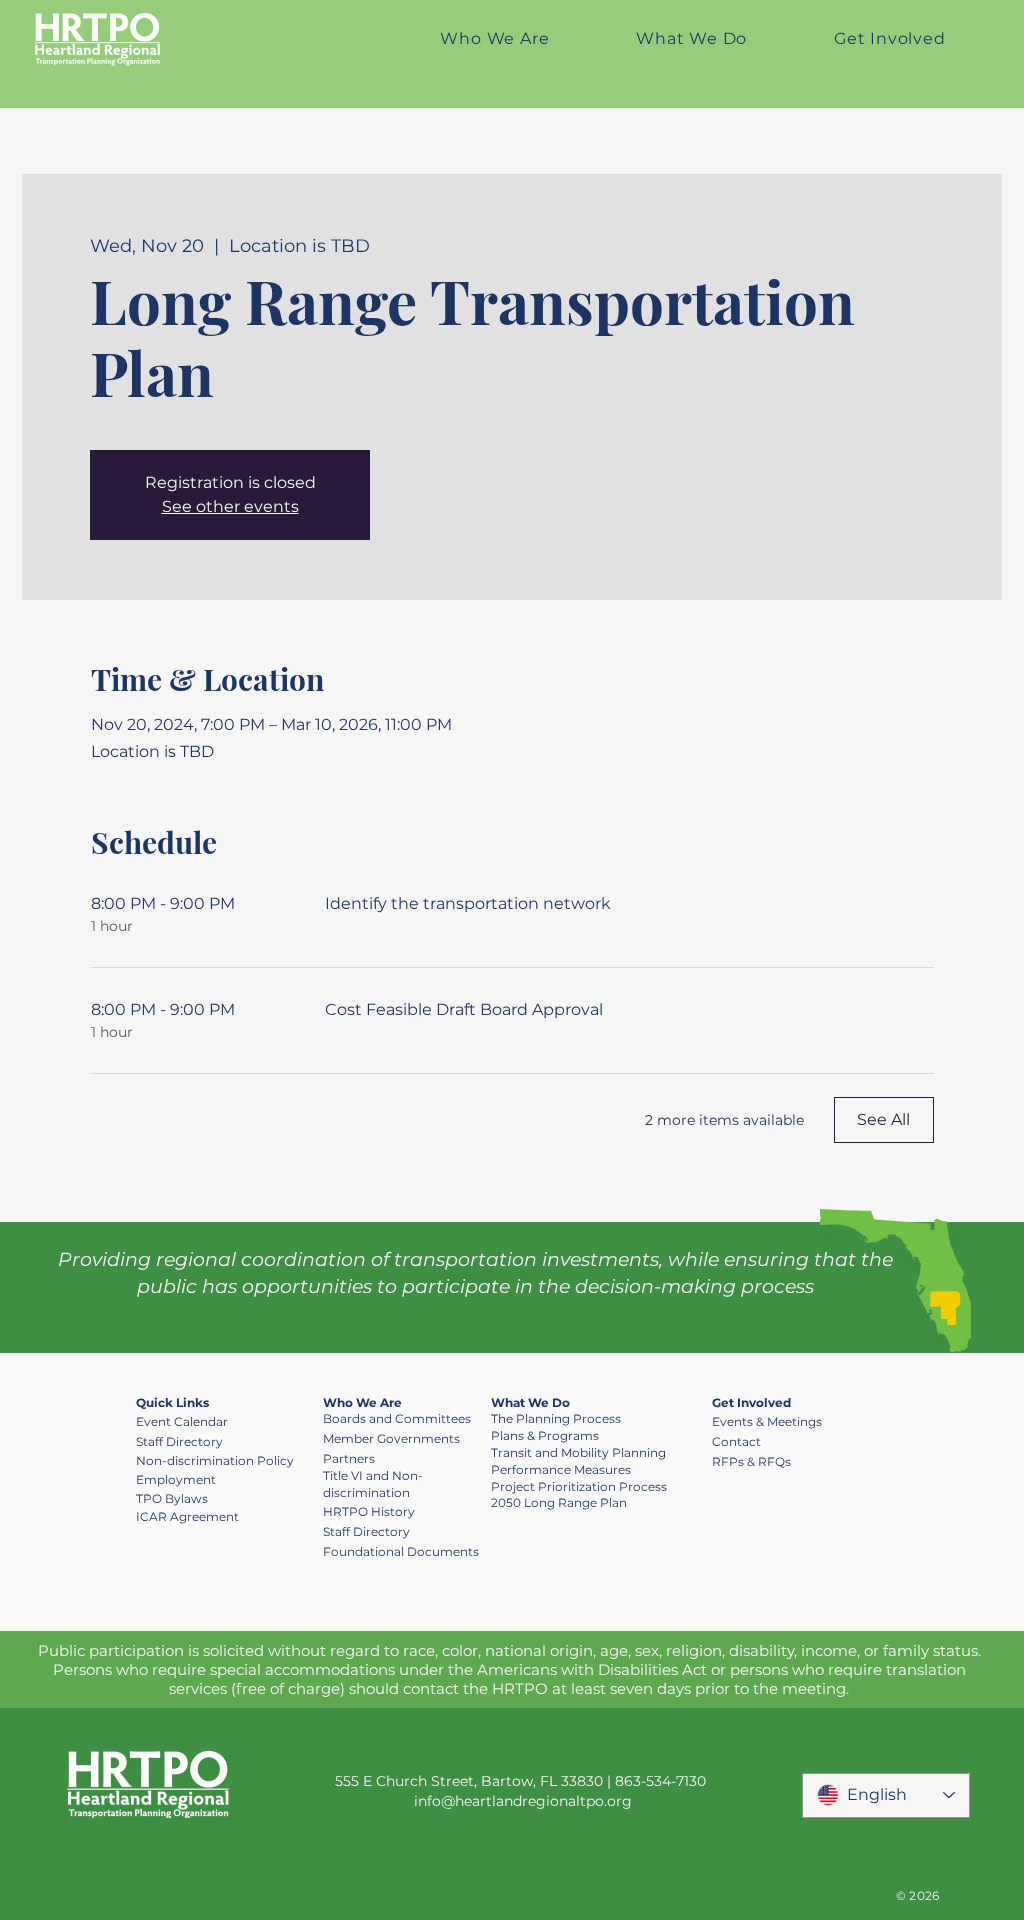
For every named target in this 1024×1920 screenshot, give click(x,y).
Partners (349, 1458)
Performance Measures (561, 1469)
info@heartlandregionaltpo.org (523, 1801)
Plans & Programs (545, 1435)
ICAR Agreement (187, 1516)
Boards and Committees (397, 1418)
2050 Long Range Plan (559, 1502)
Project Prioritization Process (579, 1486)
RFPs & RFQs (751, 1461)
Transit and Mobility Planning (578, 1452)
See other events (230, 506)
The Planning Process (556, 1418)
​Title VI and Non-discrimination (373, 1484)
